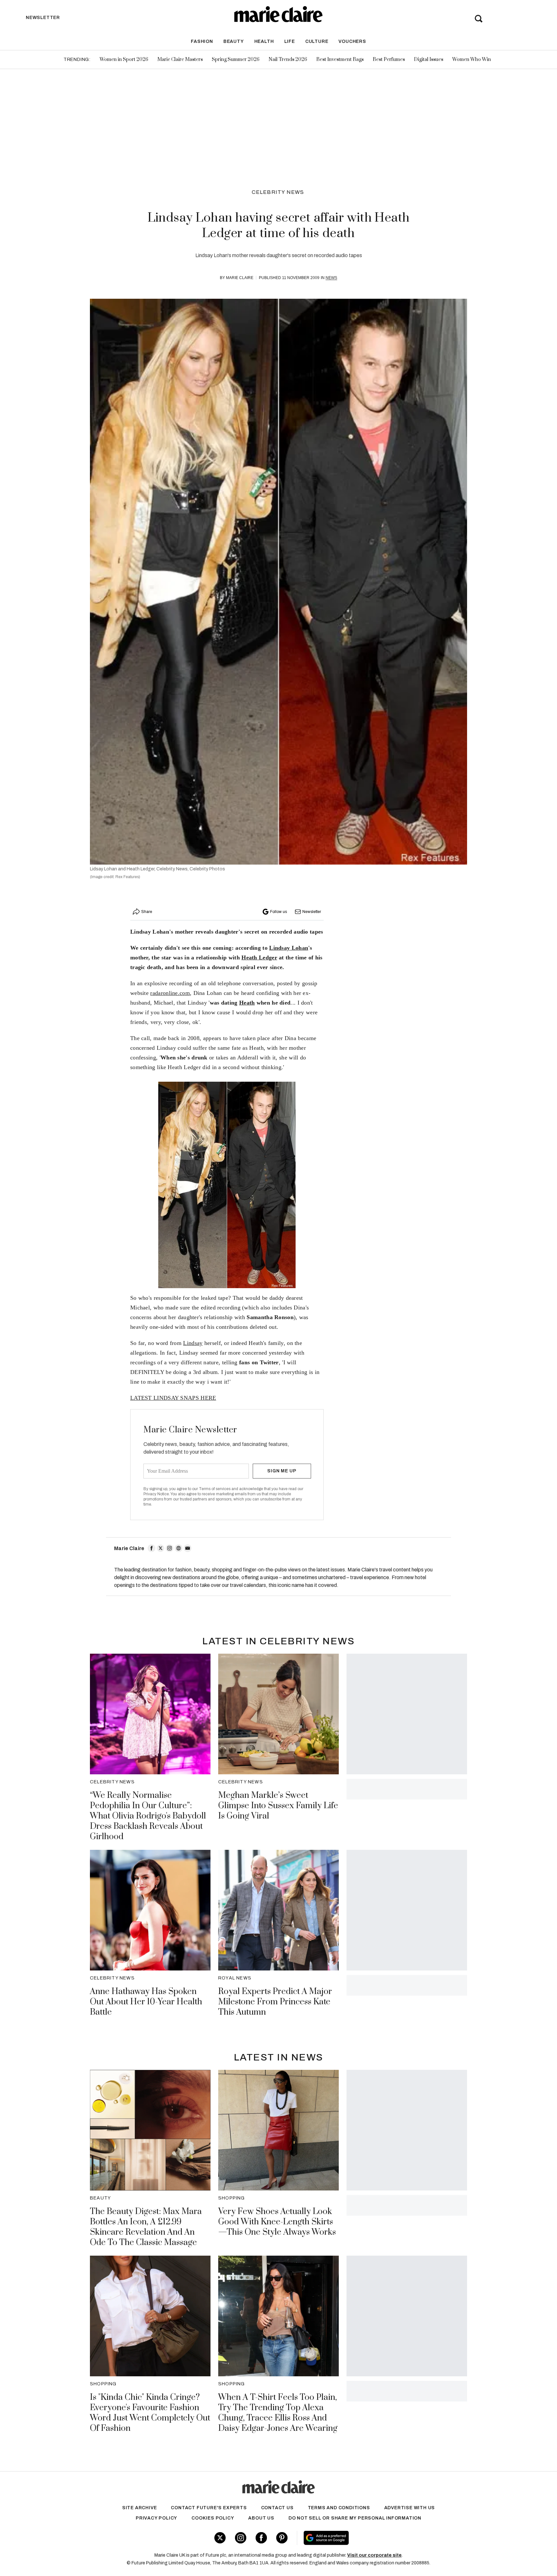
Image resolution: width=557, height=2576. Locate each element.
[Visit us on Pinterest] (282, 2538)
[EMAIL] (188, 1548)
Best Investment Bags (340, 60)
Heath (247, 1003)
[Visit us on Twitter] (220, 2538)
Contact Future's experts (209, 2508)
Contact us (277, 2508)
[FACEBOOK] (151, 1548)
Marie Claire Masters (180, 60)
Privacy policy (156, 2518)
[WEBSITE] (179, 1548)
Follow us (278, 912)
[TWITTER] (161, 1548)
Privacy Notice (156, 1494)
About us (261, 2518)
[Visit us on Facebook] (261, 2538)
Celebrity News (278, 192)
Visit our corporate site (374, 2555)
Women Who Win (472, 60)
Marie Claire (240, 278)
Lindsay (193, 1343)
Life (290, 41)
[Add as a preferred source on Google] (367, 2538)
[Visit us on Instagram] (241, 2538)
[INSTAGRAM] (170, 1548)
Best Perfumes (389, 60)
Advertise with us (410, 2508)
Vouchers (352, 41)
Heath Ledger (259, 957)
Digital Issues (429, 60)
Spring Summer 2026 (236, 60)
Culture (317, 41)
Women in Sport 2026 (124, 60)
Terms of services (215, 1489)
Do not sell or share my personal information (355, 2518)
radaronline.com (170, 993)
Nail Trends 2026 (288, 60)
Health (264, 41)
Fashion (202, 41)
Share (147, 912)
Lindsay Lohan (289, 948)
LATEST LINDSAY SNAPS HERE (173, 1398)
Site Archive (140, 2508)
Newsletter (312, 912)
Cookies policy (213, 2518)
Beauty (234, 41)
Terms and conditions (339, 2508)
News (331, 278)
